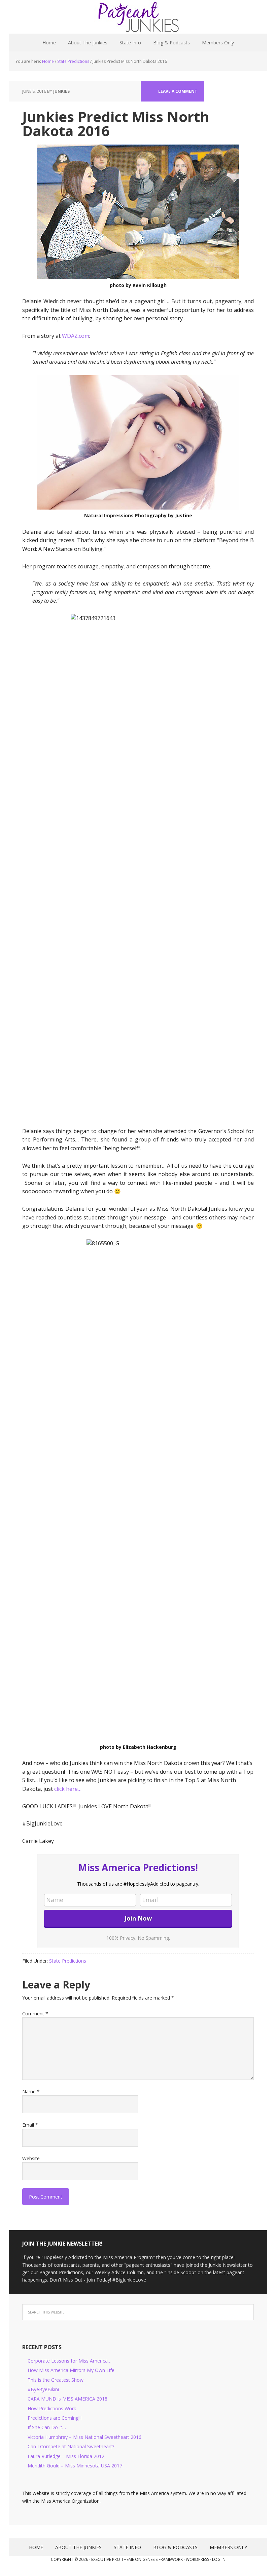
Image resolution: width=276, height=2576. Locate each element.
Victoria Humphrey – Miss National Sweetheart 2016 (84, 2437)
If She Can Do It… (47, 2427)
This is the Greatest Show (56, 2380)
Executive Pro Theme (113, 2559)
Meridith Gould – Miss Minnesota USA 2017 (75, 2466)
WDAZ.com (76, 336)
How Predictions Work (52, 2408)
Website (31, 2158)
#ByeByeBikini (43, 2389)
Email (30, 2125)
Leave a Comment (178, 91)
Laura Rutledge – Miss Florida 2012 (66, 2456)
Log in (219, 2559)
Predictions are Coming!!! (55, 2418)
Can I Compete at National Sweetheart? (71, 2446)
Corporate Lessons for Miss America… (70, 2361)
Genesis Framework (163, 2559)
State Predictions (68, 1961)
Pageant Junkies (138, 17)
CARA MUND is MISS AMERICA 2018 (67, 2399)
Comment (35, 2014)
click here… (68, 1789)
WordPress (197, 2559)
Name (31, 2091)
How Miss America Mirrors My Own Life (71, 2370)
